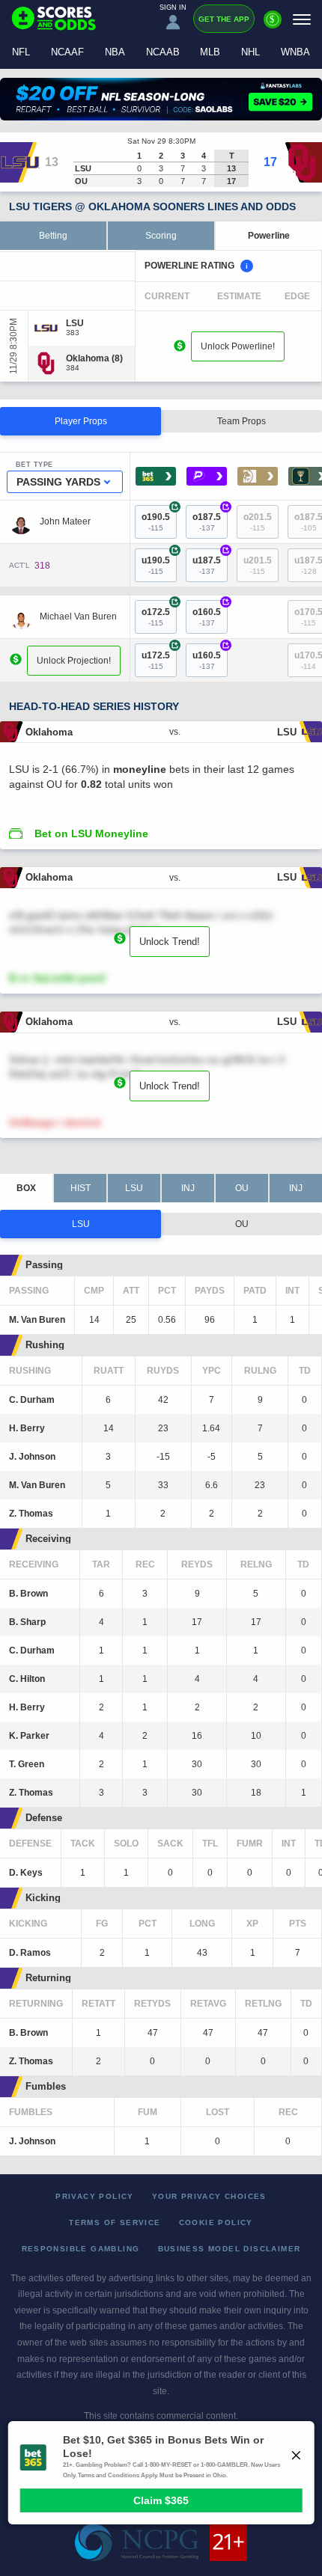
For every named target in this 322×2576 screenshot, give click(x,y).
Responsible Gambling (81, 2249)
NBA (115, 52)
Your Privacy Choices (209, 2196)
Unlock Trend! (170, 942)
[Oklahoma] (94, 358)
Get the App (224, 19)
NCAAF (67, 52)
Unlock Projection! (74, 661)
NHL (250, 52)
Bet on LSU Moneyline (91, 833)
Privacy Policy (95, 2196)
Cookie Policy (216, 2222)
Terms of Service (115, 2222)
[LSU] (75, 323)
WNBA (295, 52)
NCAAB (163, 52)
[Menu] (302, 19)
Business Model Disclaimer (230, 2249)
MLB (210, 52)
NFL (21, 52)
